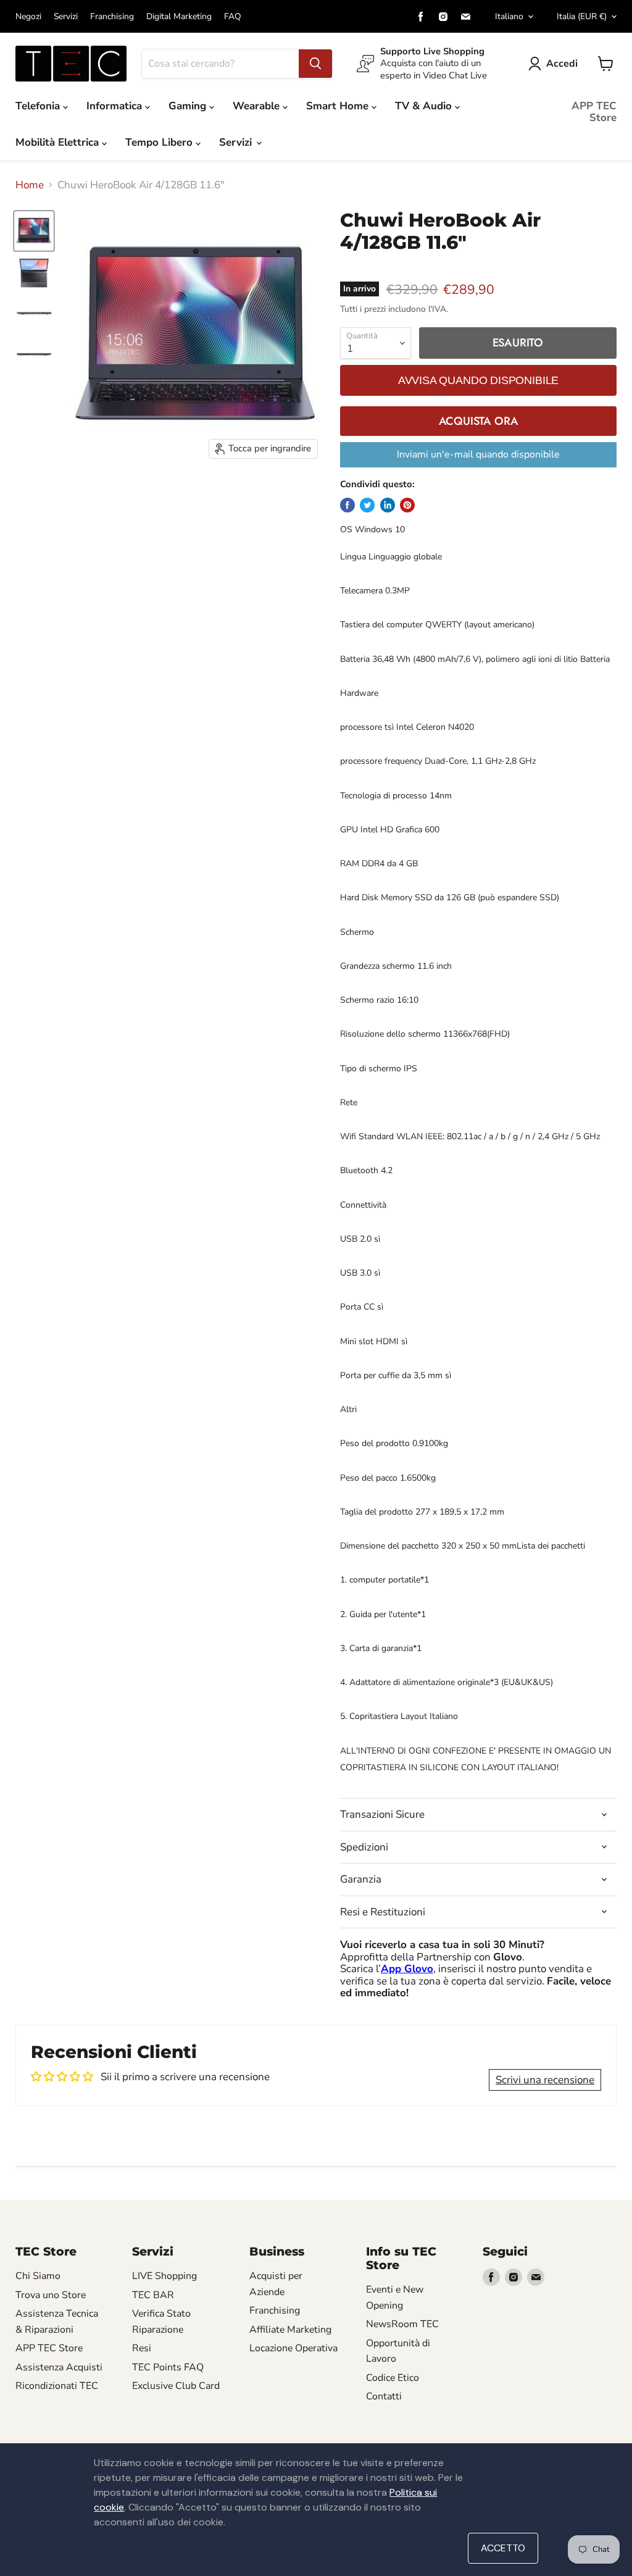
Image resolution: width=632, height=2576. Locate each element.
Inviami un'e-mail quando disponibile (478, 454)
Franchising (112, 17)
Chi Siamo (38, 2276)
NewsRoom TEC (402, 2324)
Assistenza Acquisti (59, 2367)
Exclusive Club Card (176, 2386)
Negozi (28, 17)
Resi (142, 2348)
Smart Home (339, 106)
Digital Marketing (179, 17)
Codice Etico (393, 2378)
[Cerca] (315, 64)
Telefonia (39, 106)
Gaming (189, 106)
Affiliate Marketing (290, 2330)
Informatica (116, 106)
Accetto (503, 2548)
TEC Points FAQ (168, 2367)
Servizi (66, 17)
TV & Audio (425, 106)
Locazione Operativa (293, 2348)
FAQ (233, 17)
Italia (582, 16)
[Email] (465, 17)
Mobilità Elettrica (59, 142)
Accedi (562, 64)
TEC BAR (153, 2295)
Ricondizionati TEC (57, 2386)
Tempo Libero (160, 142)
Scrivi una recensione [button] (545, 2080)
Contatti (384, 2396)
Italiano (509, 16)
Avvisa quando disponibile (478, 380)
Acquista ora (479, 421)
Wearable (258, 106)
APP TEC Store (594, 112)
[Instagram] (443, 17)
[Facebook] (421, 17)
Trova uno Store (51, 2295)
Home (30, 185)
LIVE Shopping (164, 2276)
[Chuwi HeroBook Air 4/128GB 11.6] (34, 231)
